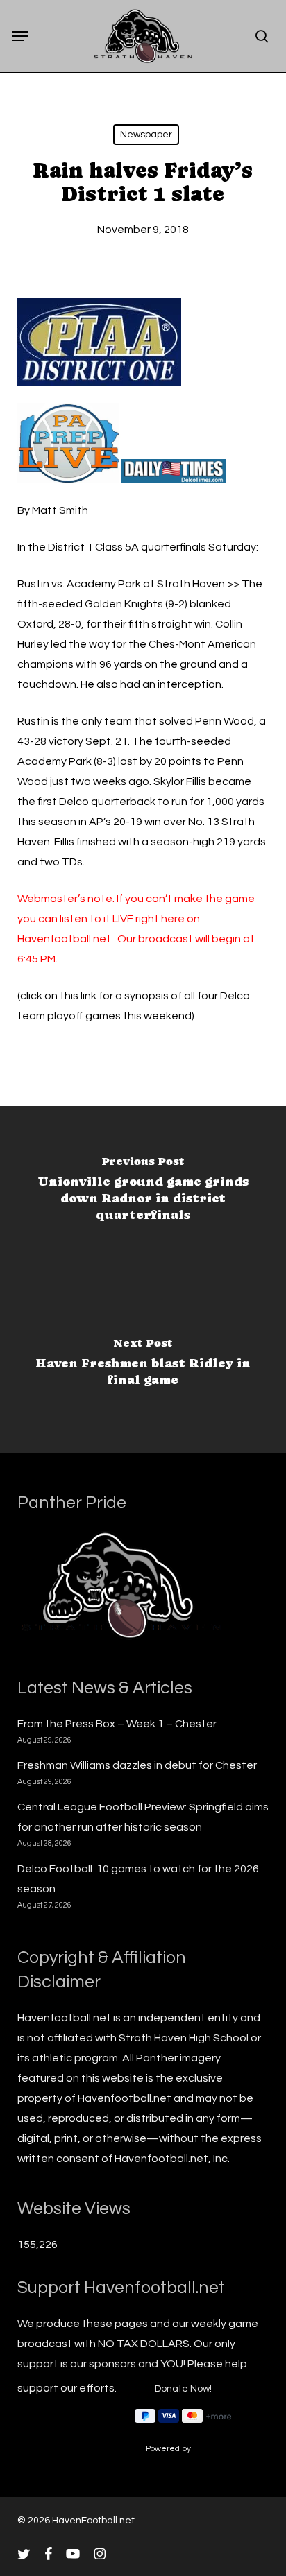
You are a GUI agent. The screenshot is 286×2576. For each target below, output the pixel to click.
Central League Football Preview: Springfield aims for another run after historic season (143, 1817)
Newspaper (146, 135)
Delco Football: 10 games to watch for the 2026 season (138, 1879)
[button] (20, 36)
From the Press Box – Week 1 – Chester (117, 1724)
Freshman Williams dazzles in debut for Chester (137, 1765)
